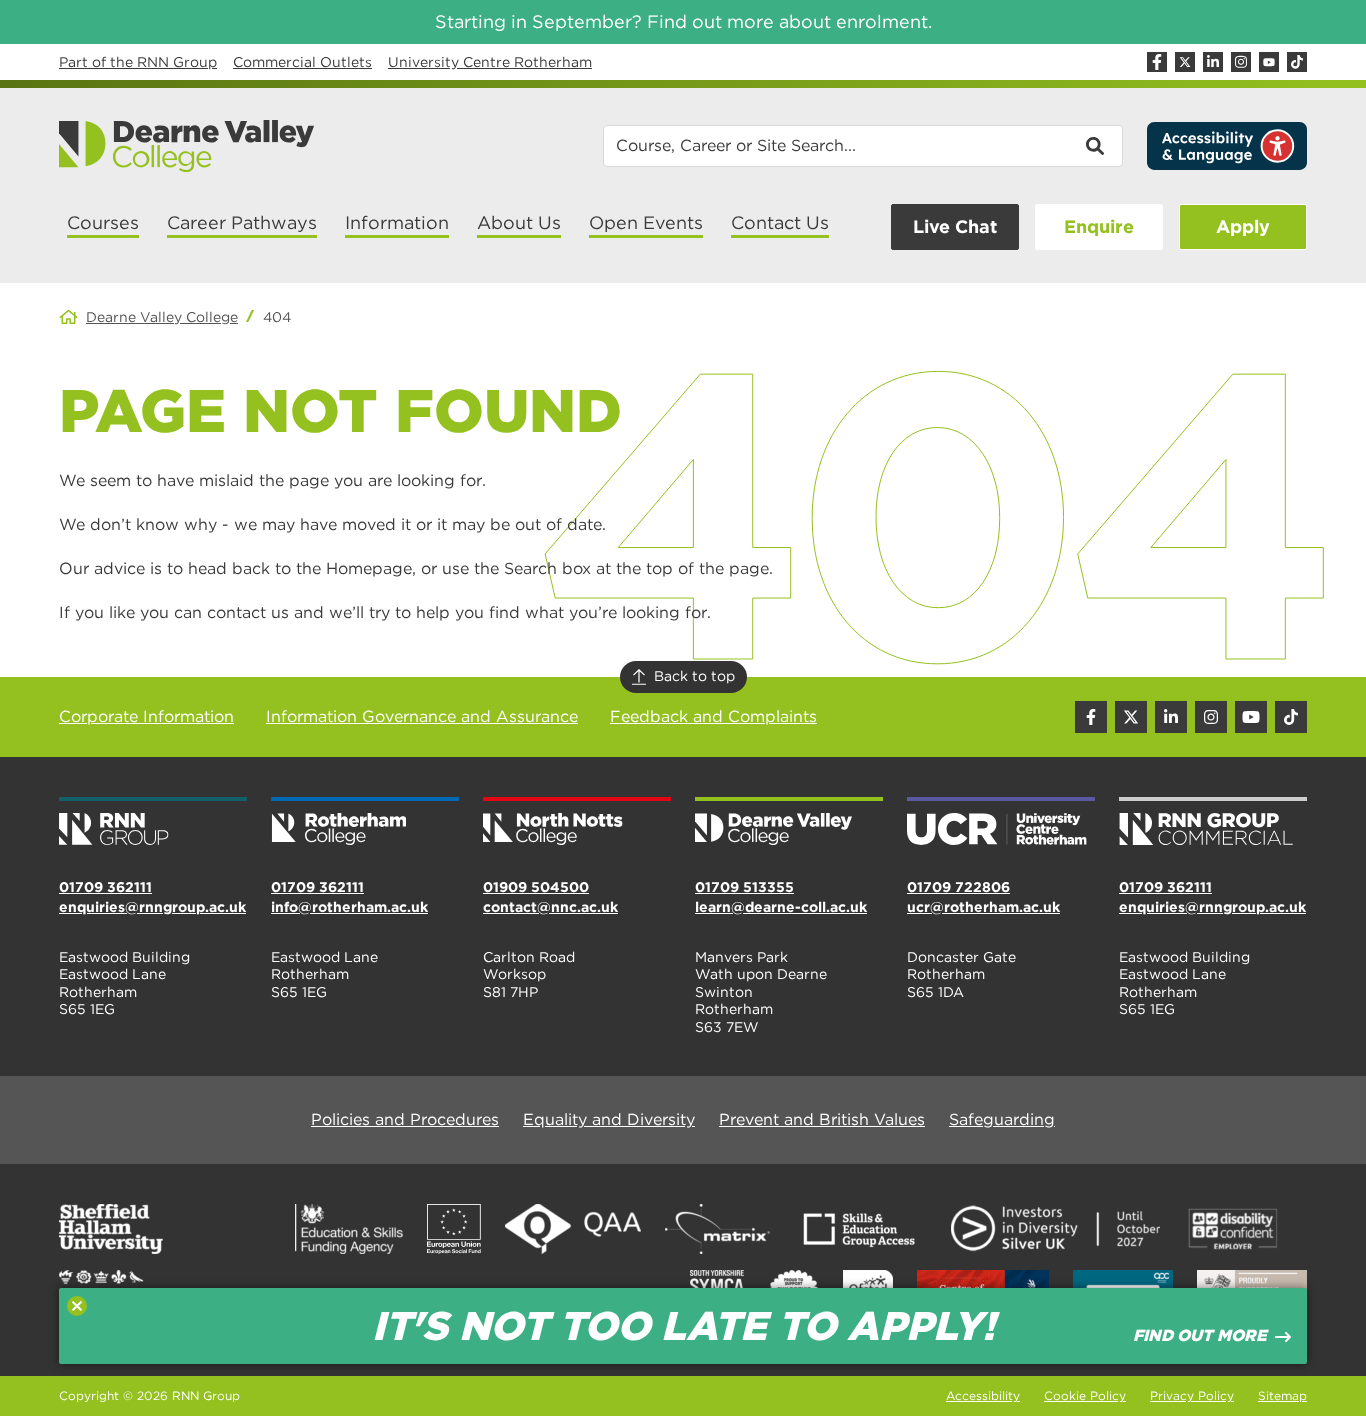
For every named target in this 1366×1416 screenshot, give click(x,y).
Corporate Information (146, 716)
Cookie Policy (1085, 1395)
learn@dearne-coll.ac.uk (781, 907)
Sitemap (1282, 1395)
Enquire (1099, 226)
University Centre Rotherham (490, 62)
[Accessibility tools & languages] (1227, 146)
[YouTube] (1269, 62)
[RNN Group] (153, 823)
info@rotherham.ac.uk (349, 907)
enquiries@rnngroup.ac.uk (152, 907)
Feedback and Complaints (713, 716)
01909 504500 (536, 887)
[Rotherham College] (365, 823)
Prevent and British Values (822, 1119)
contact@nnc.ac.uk (550, 907)
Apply (1243, 226)
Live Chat (955, 226)
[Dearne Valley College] (187, 146)
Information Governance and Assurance (422, 716)
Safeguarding (1002, 1119)
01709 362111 (105, 887)
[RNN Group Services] (1213, 823)
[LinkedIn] (1213, 62)
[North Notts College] (577, 823)
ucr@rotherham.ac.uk (983, 907)
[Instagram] (1241, 62)
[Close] (77, 1306)
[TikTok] (1297, 62)
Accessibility (983, 1395)
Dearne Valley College (162, 317)
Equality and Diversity (609, 1119)
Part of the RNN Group (138, 62)
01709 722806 (958, 887)
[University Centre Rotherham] (1001, 823)
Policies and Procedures (405, 1119)
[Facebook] (1157, 62)
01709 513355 (744, 887)
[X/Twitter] (1185, 62)
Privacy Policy (1192, 1395)
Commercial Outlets (302, 62)
